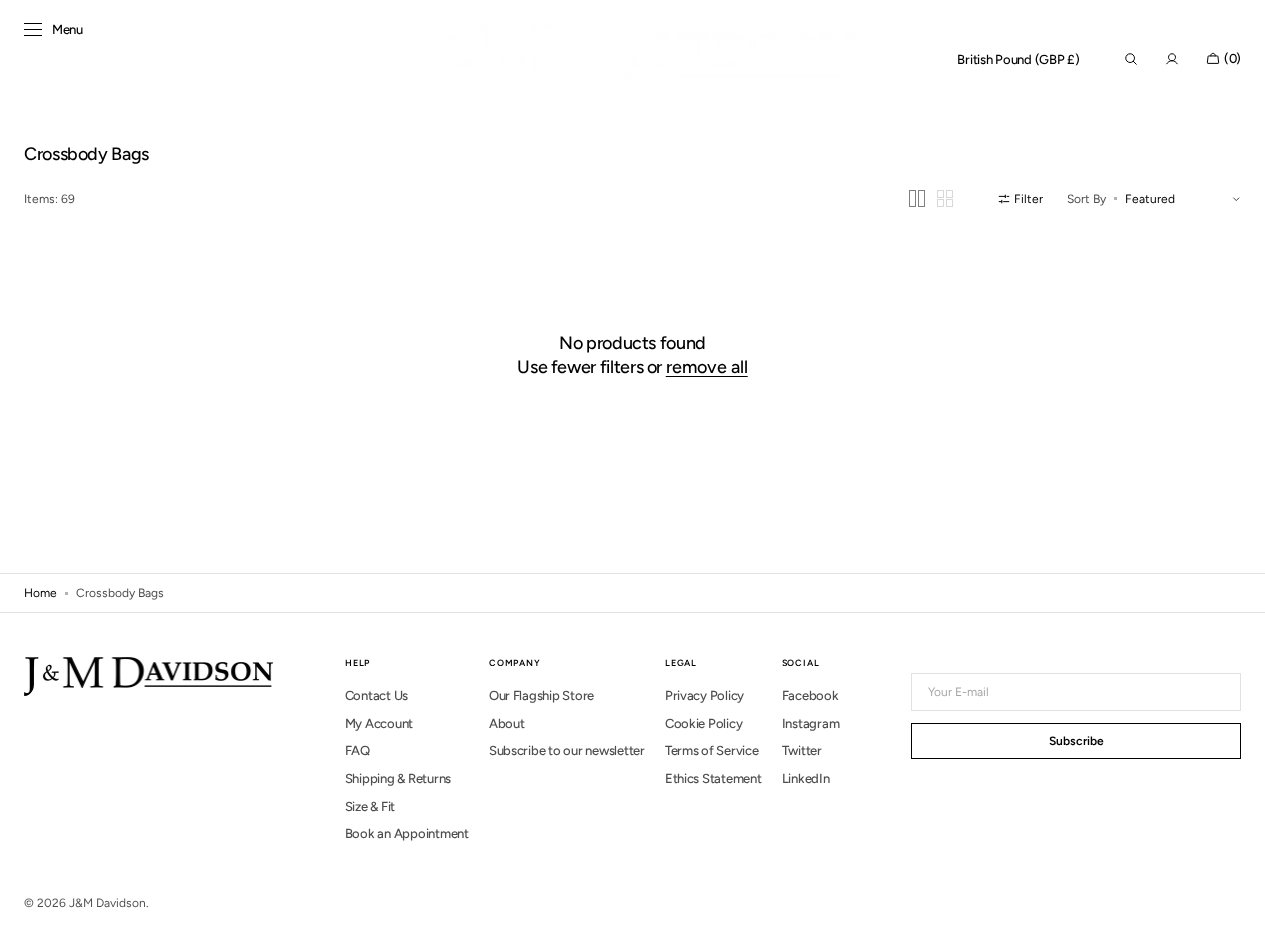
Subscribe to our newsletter (567, 750)
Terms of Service (712, 750)
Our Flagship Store (541, 695)
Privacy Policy (704, 695)
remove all (707, 367)
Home (40, 593)
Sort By (1086, 199)
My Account (379, 723)
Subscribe (1076, 741)
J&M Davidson (107, 903)
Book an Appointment (407, 833)
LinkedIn (806, 778)
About (507, 723)
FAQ (357, 750)
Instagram (811, 723)
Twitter (802, 750)
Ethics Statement (713, 778)
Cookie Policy (704, 723)
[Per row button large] (917, 198)
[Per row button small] (945, 198)
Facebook (810, 695)
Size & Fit (370, 806)
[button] (1018, 60)
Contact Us (376, 695)
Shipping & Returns (398, 778)
